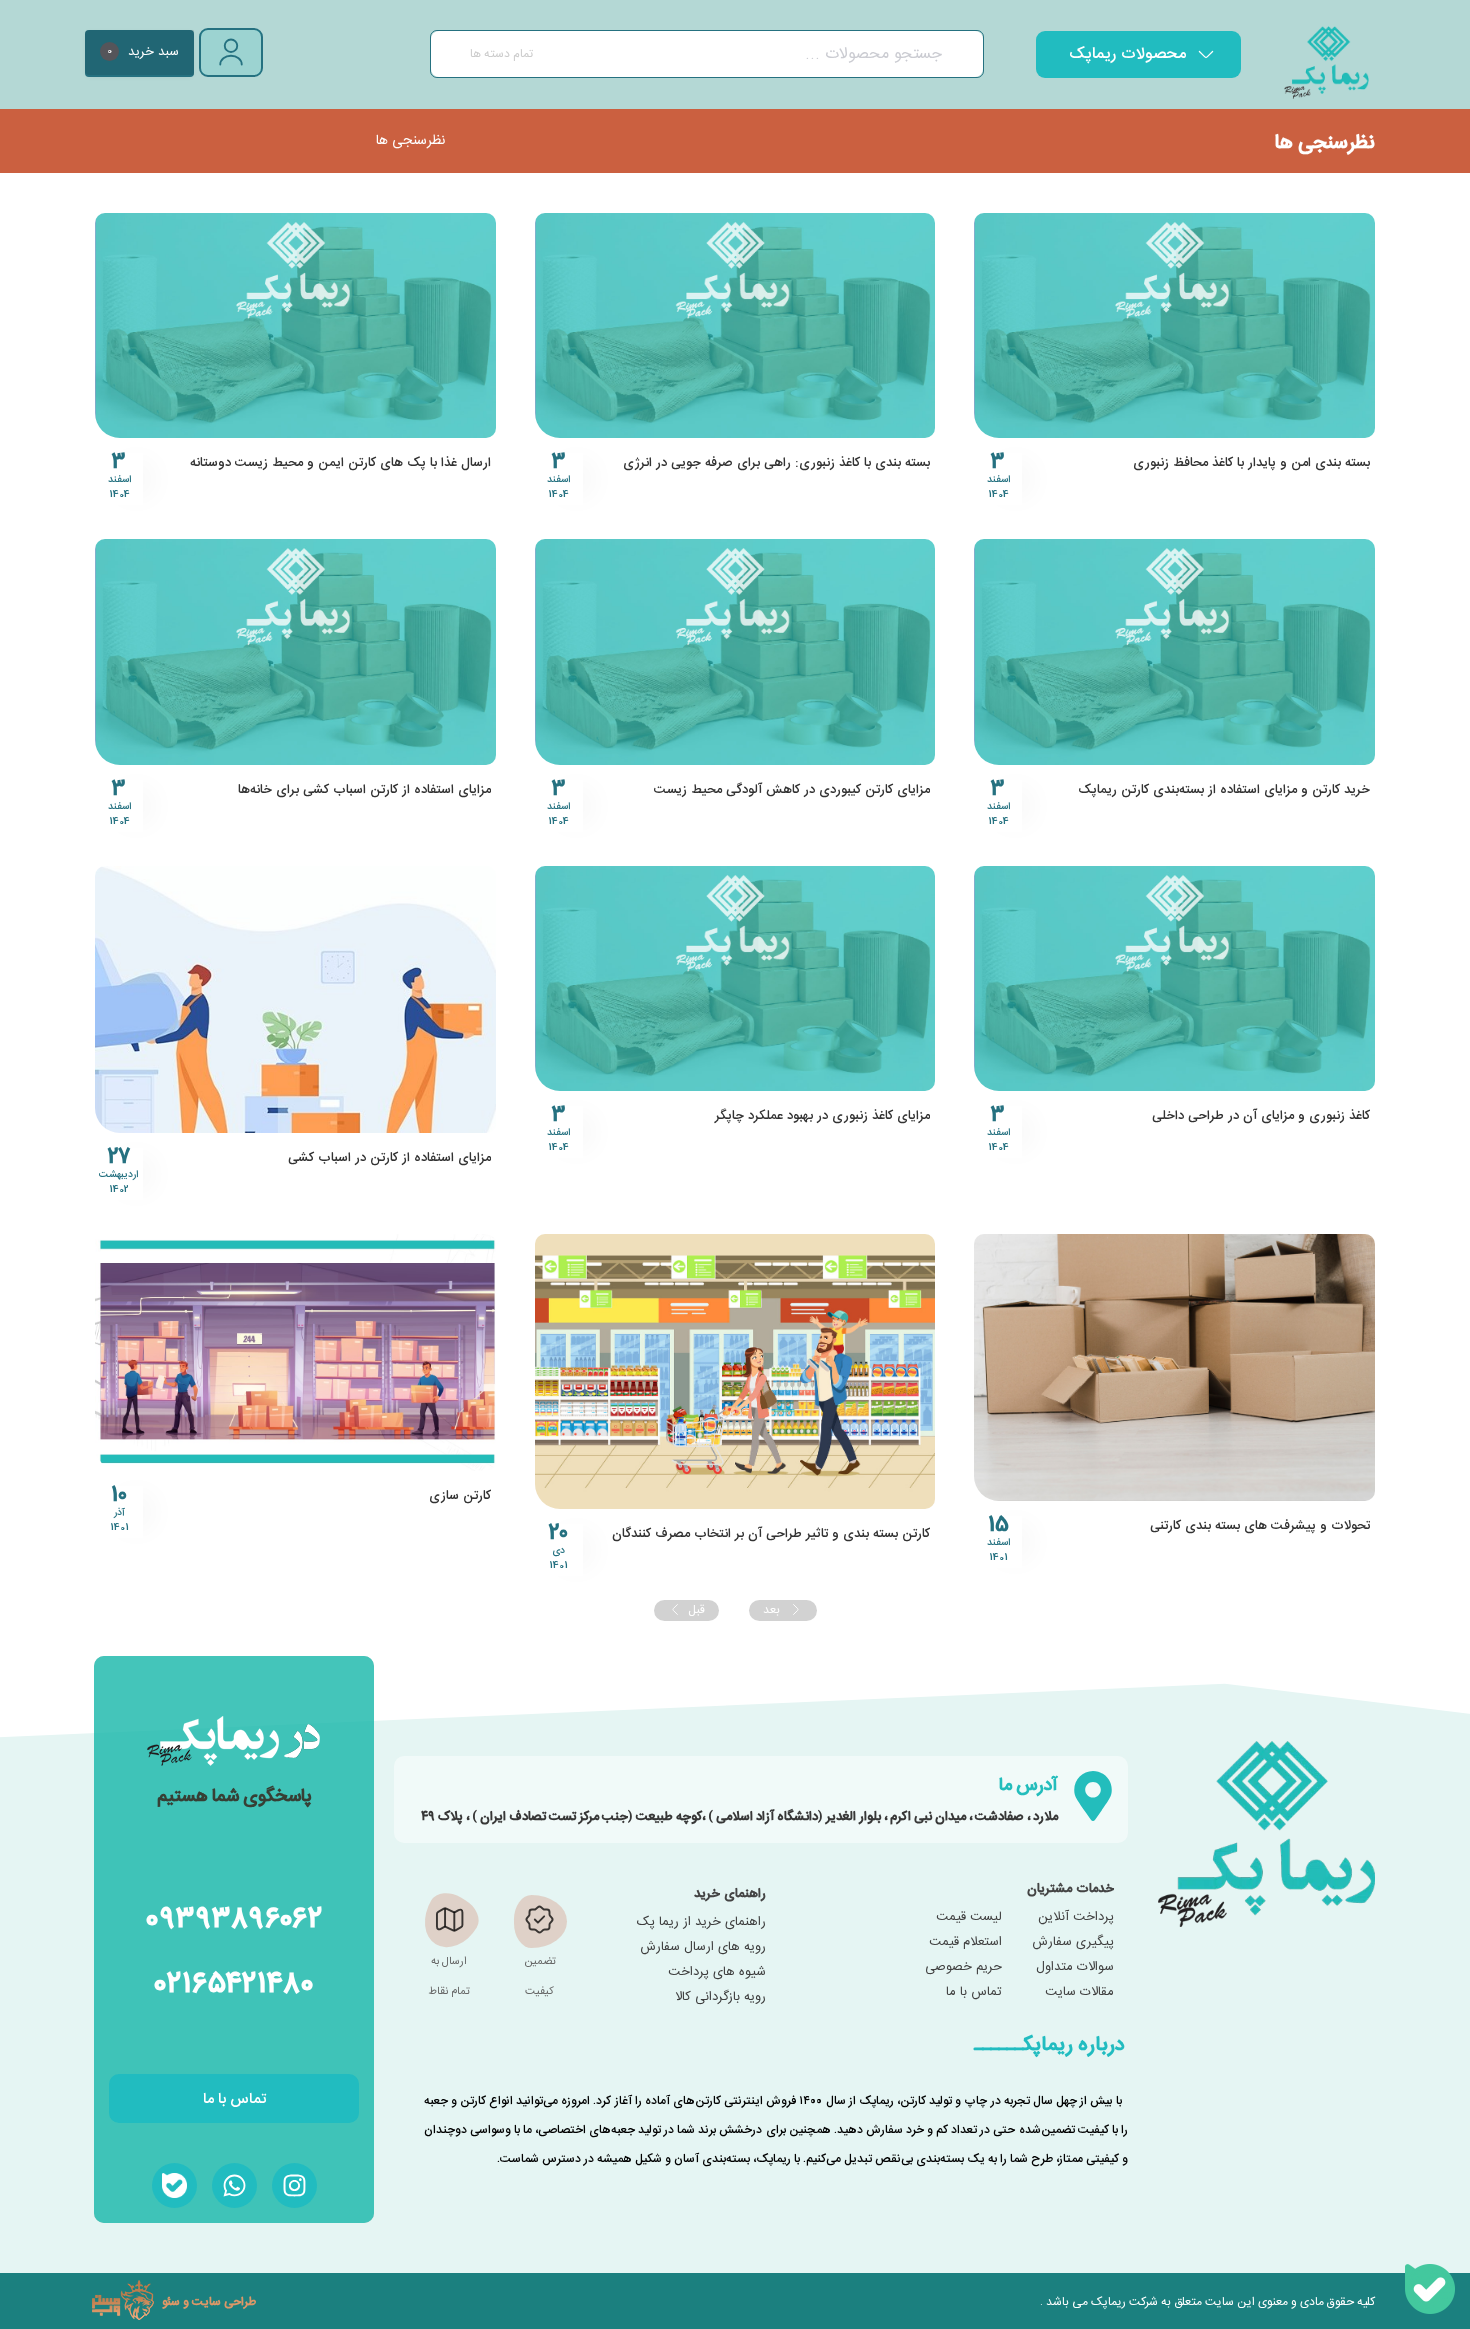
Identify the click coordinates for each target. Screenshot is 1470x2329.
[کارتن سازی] (295, 1353)
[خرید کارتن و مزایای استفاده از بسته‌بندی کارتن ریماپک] (1174, 651)
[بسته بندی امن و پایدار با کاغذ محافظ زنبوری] (1174, 325)
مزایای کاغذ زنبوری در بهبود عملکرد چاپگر (822, 1116)
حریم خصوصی (963, 1967)
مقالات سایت (1079, 1992)
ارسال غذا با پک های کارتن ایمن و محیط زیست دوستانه (340, 463)
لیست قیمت (969, 1917)
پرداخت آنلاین (1076, 1917)
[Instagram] (294, 2185)
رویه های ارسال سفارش (703, 1947)
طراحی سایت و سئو (209, 2301)
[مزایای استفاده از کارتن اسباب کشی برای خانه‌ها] (295, 651)
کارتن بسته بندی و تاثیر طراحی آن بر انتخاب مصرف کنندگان (771, 1534)
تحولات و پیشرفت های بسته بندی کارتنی (1260, 1526)
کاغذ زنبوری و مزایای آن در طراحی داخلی (1261, 1116)
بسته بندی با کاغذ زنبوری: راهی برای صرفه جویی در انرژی (776, 463)
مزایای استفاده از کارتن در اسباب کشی (389, 1158)
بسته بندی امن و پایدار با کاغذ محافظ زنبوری (1251, 463)
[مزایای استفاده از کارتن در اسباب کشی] (295, 999)
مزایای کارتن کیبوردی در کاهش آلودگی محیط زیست (792, 790)
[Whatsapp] (234, 2185)
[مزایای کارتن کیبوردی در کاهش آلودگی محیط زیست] (735, 651)
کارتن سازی (460, 1496)
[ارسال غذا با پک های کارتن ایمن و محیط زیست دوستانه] (295, 325)
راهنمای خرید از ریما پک (701, 1922)
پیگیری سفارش (1073, 1942)
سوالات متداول (1075, 1967)
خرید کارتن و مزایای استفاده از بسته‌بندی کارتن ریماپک (1224, 790)
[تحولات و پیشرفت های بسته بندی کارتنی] (1174, 1367)
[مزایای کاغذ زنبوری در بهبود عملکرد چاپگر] (735, 978)
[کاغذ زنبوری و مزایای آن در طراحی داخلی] (1174, 978)
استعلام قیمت (965, 1942)
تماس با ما (974, 1992)
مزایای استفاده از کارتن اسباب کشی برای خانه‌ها (364, 790)
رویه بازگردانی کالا (720, 1997)
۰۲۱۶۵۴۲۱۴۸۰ (234, 1981)
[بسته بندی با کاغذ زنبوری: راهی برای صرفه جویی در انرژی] (735, 325)
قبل (696, 1610)
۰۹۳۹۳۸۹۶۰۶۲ (234, 1916)
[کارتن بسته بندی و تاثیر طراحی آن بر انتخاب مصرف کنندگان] (735, 1371)
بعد (773, 1610)
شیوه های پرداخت (717, 1972)
